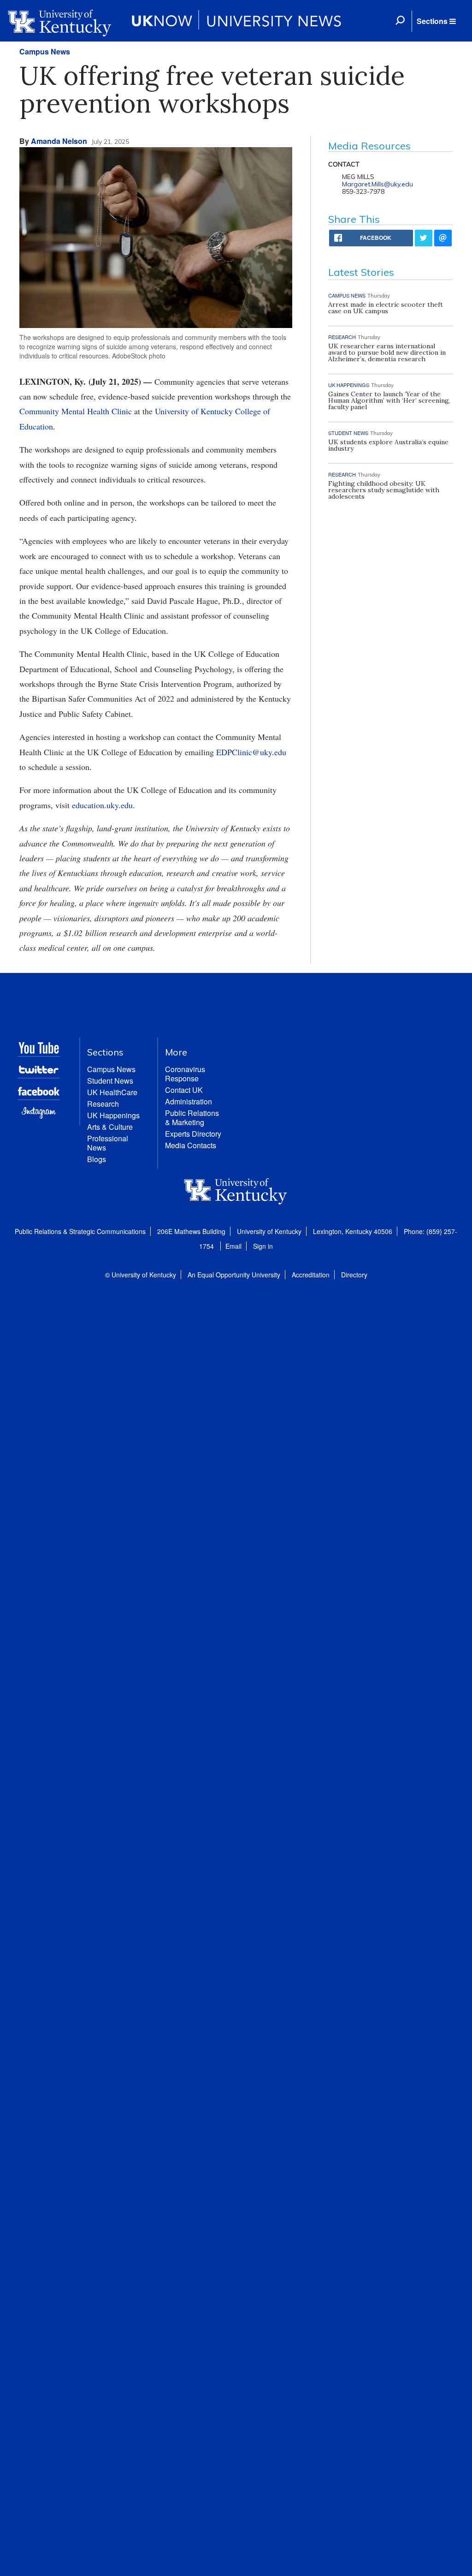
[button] (436, 21)
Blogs (97, 1159)
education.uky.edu (102, 805)
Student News (110, 1081)
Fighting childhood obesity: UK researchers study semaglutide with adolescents (384, 490)
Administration (189, 1101)
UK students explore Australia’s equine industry (388, 445)
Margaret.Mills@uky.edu (378, 184)
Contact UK (184, 1090)
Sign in (263, 1246)
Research (103, 1104)
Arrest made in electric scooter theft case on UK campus (386, 308)
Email (233, 1246)
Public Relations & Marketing (192, 1118)
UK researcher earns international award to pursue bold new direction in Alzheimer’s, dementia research (387, 352)
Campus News (45, 51)
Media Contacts (191, 1145)
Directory (354, 1275)
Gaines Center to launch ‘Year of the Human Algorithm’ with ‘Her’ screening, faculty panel (389, 400)
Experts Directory (193, 1134)
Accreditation (311, 1275)
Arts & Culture (110, 1127)
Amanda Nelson (59, 141)
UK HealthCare (112, 1092)
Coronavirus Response (185, 1074)
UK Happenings (113, 1115)
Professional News (108, 1143)
